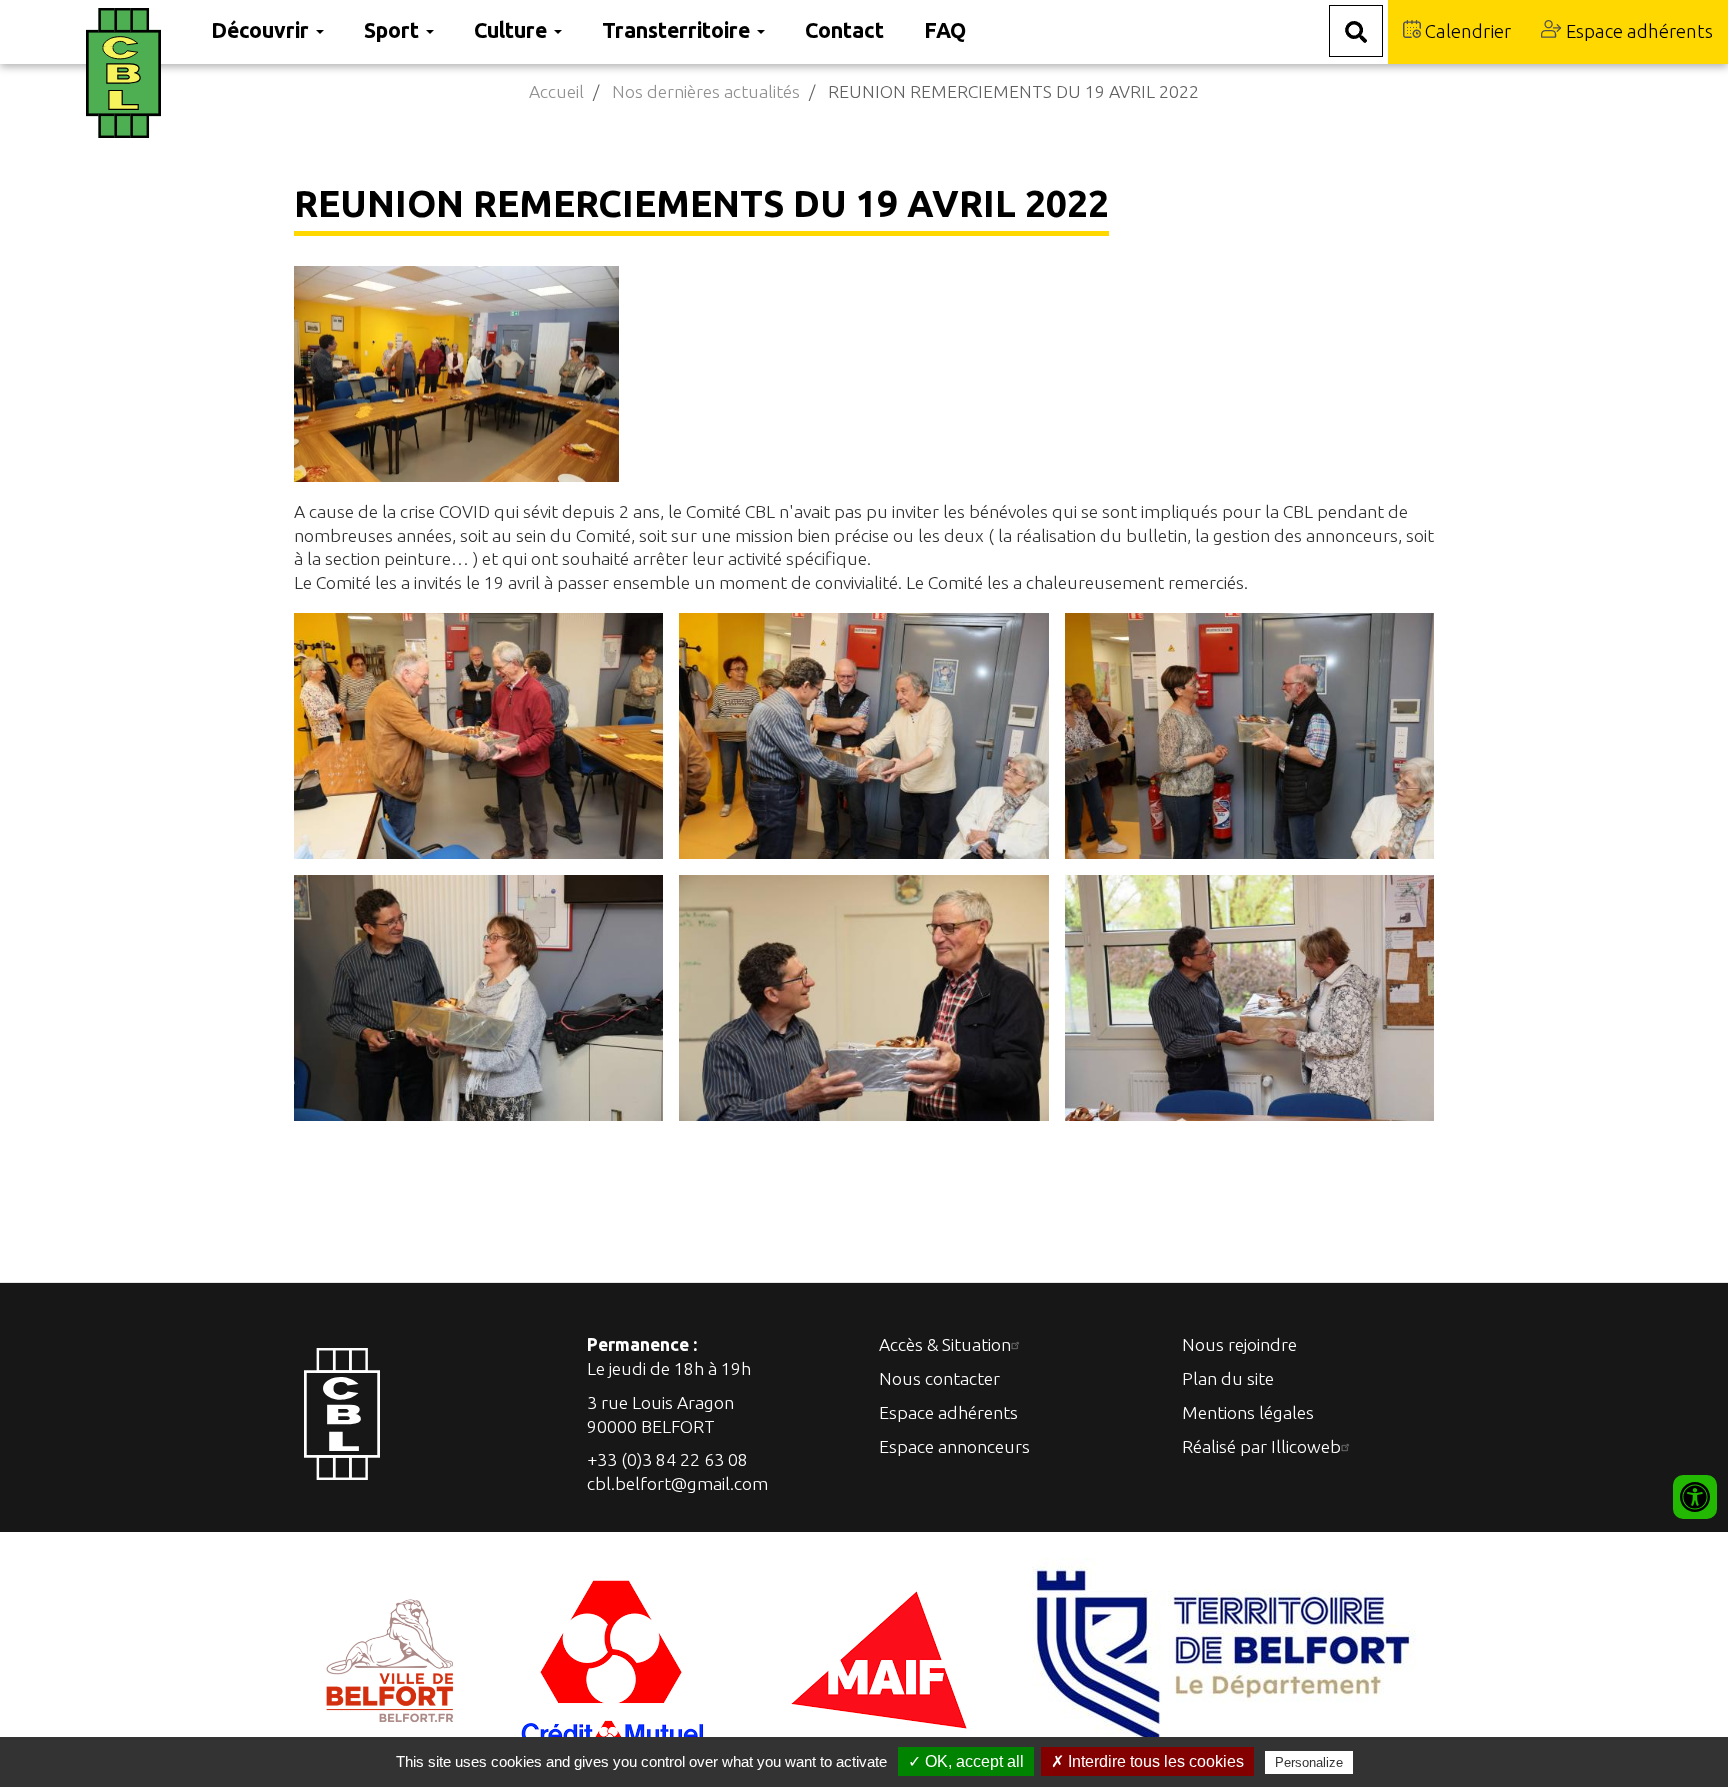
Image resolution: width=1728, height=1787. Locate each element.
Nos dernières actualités (706, 91)
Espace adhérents (1637, 31)
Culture (513, 30)
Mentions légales (1248, 1412)
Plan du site (1228, 1378)
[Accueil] (138, 73)
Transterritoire (678, 30)
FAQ (945, 30)
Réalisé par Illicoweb (1261, 1446)
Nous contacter (939, 1378)
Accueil (556, 91)
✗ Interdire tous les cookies (1147, 1761)
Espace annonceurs (954, 1446)
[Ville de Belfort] (390, 1657)
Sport (394, 30)
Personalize (1309, 1762)
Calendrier (1466, 31)
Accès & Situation (945, 1344)
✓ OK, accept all (966, 1761)
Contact (844, 30)
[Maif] (879, 1657)
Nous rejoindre (1239, 1344)
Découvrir (262, 30)
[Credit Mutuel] (614, 1657)
